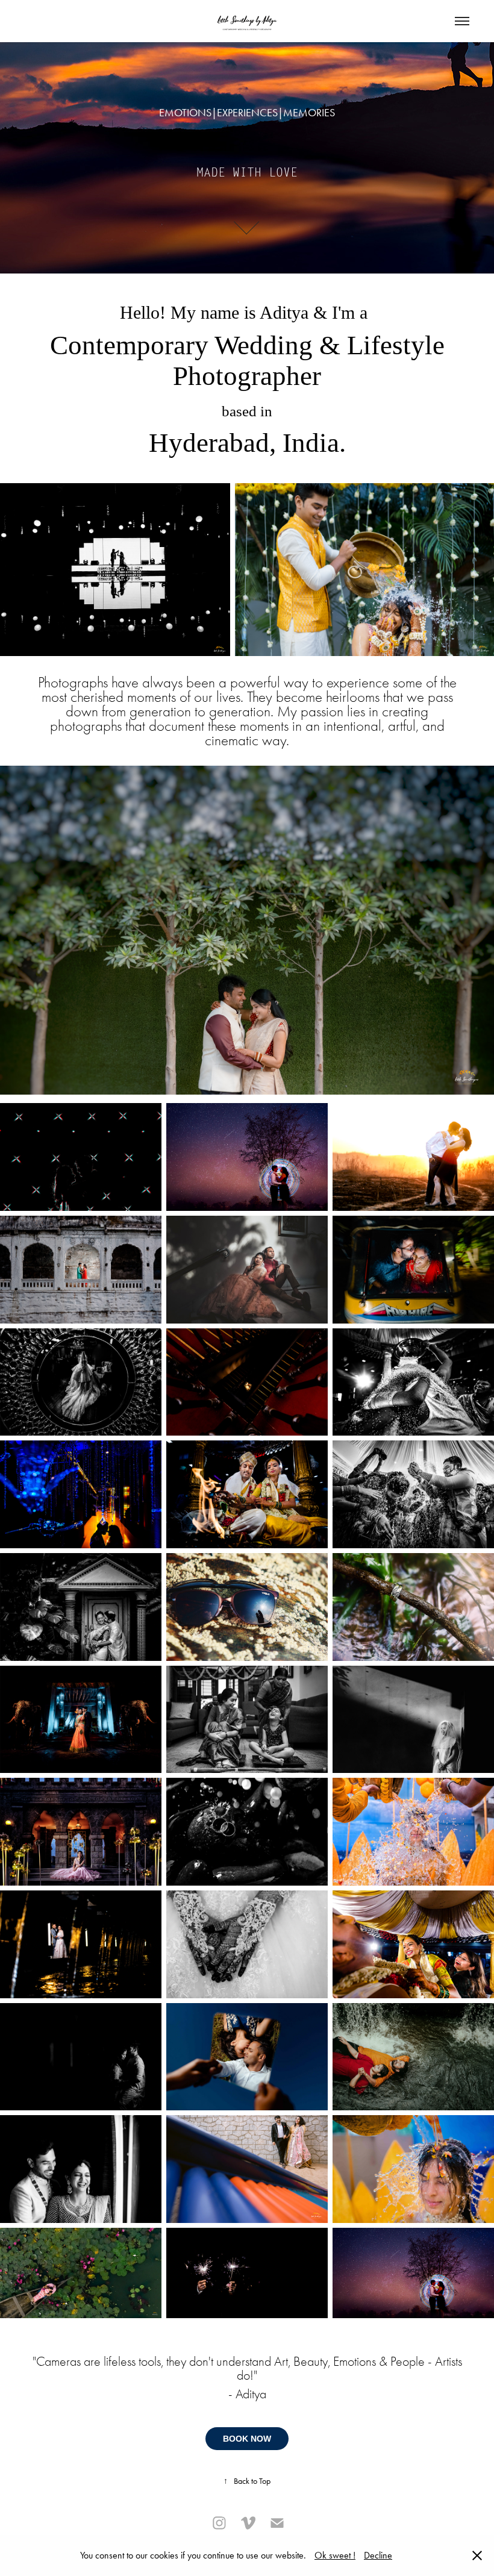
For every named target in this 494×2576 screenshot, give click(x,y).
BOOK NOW (247, 2439)
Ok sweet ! (335, 2555)
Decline (378, 2555)
